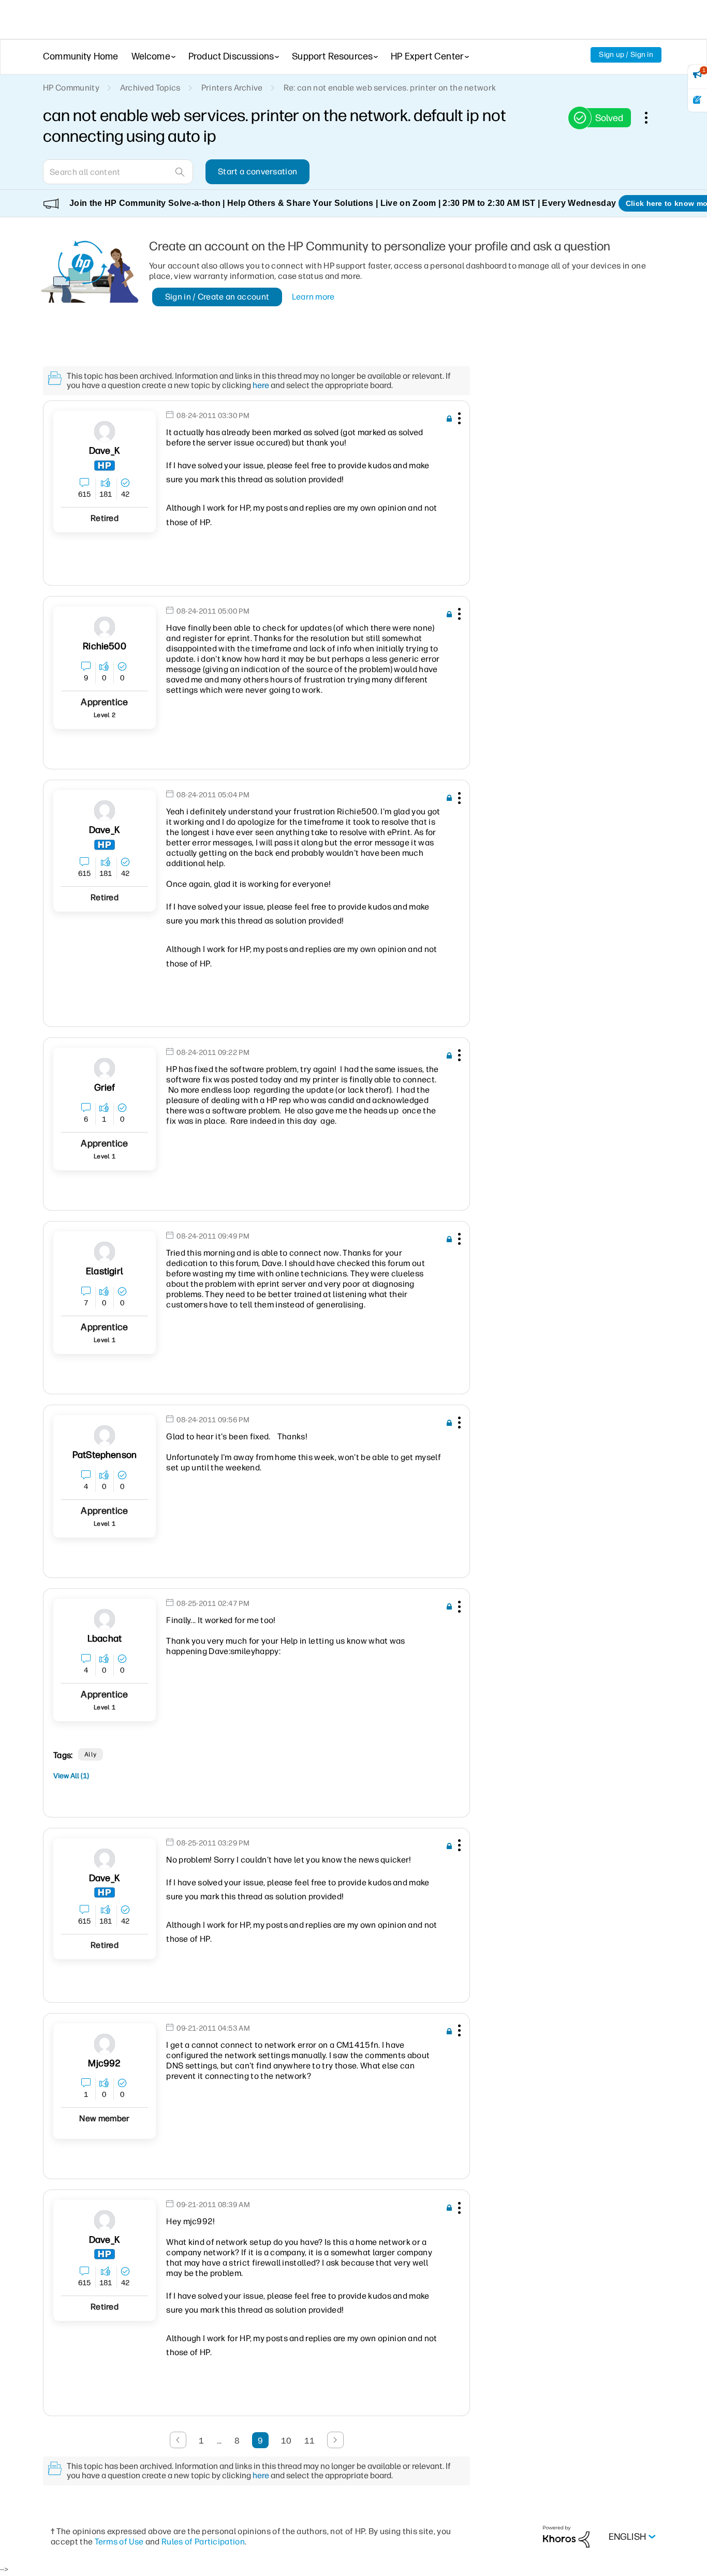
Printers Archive (232, 88)
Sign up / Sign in (626, 55)
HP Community (71, 88)
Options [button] (652, 117)
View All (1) (71, 1776)
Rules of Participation (203, 2542)
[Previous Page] (178, 2440)
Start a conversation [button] (257, 172)
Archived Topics (150, 88)
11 (310, 2441)
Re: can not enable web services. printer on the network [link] (390, 88)
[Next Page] (335, 2440)
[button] (458, 420)
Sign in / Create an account (217, 297)
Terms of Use (119, 2542)
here (261, 385)
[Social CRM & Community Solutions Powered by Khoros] (566, 2536)
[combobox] (118, 172)
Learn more (313, 297)
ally (91, 1754)
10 (286, 2441)
